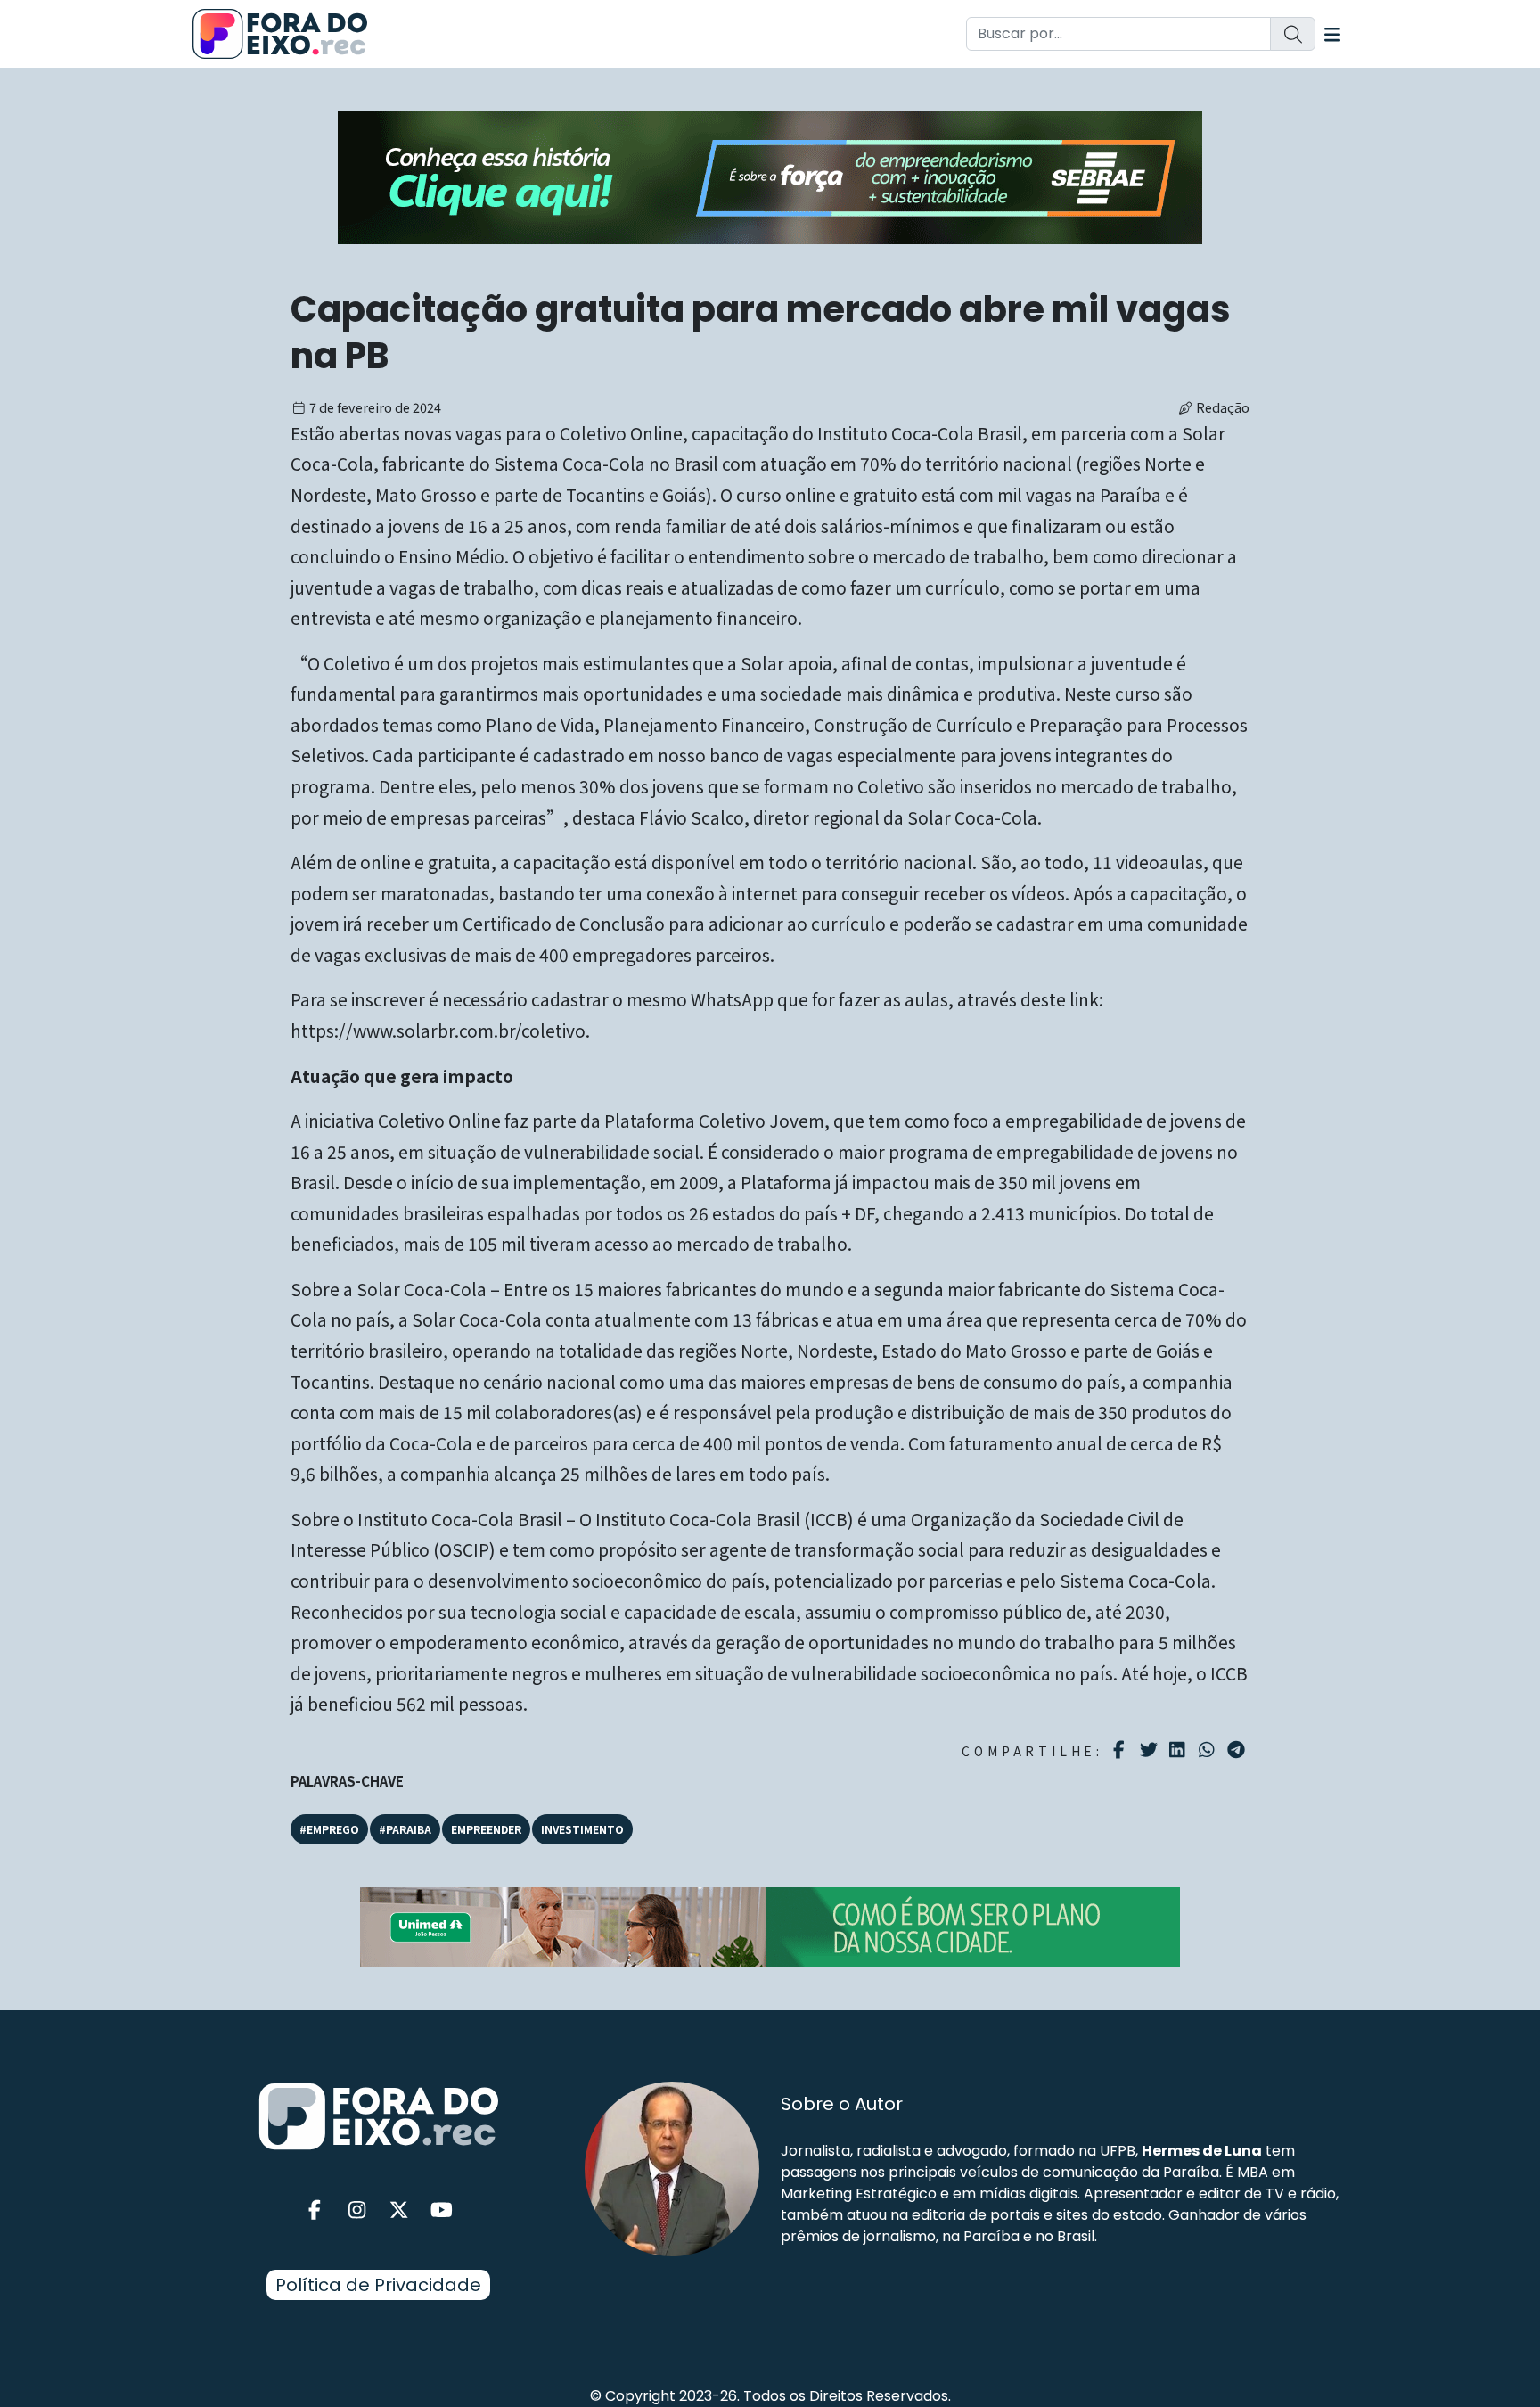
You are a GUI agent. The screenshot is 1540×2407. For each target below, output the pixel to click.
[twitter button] (399, 2210)
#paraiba (405, 1829)
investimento (582, 1829)
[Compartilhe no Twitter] (1151, 1750)
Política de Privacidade (378, 2285)
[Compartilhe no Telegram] (1238, 1750)
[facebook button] (315, 2210)
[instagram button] (357, 2210)
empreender (486, 1829)
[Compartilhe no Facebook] (1122, 1750)
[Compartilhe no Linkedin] (1180, 1750)
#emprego (329, 1829)
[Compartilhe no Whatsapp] (1209, 1749)
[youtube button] (442, 2210)
